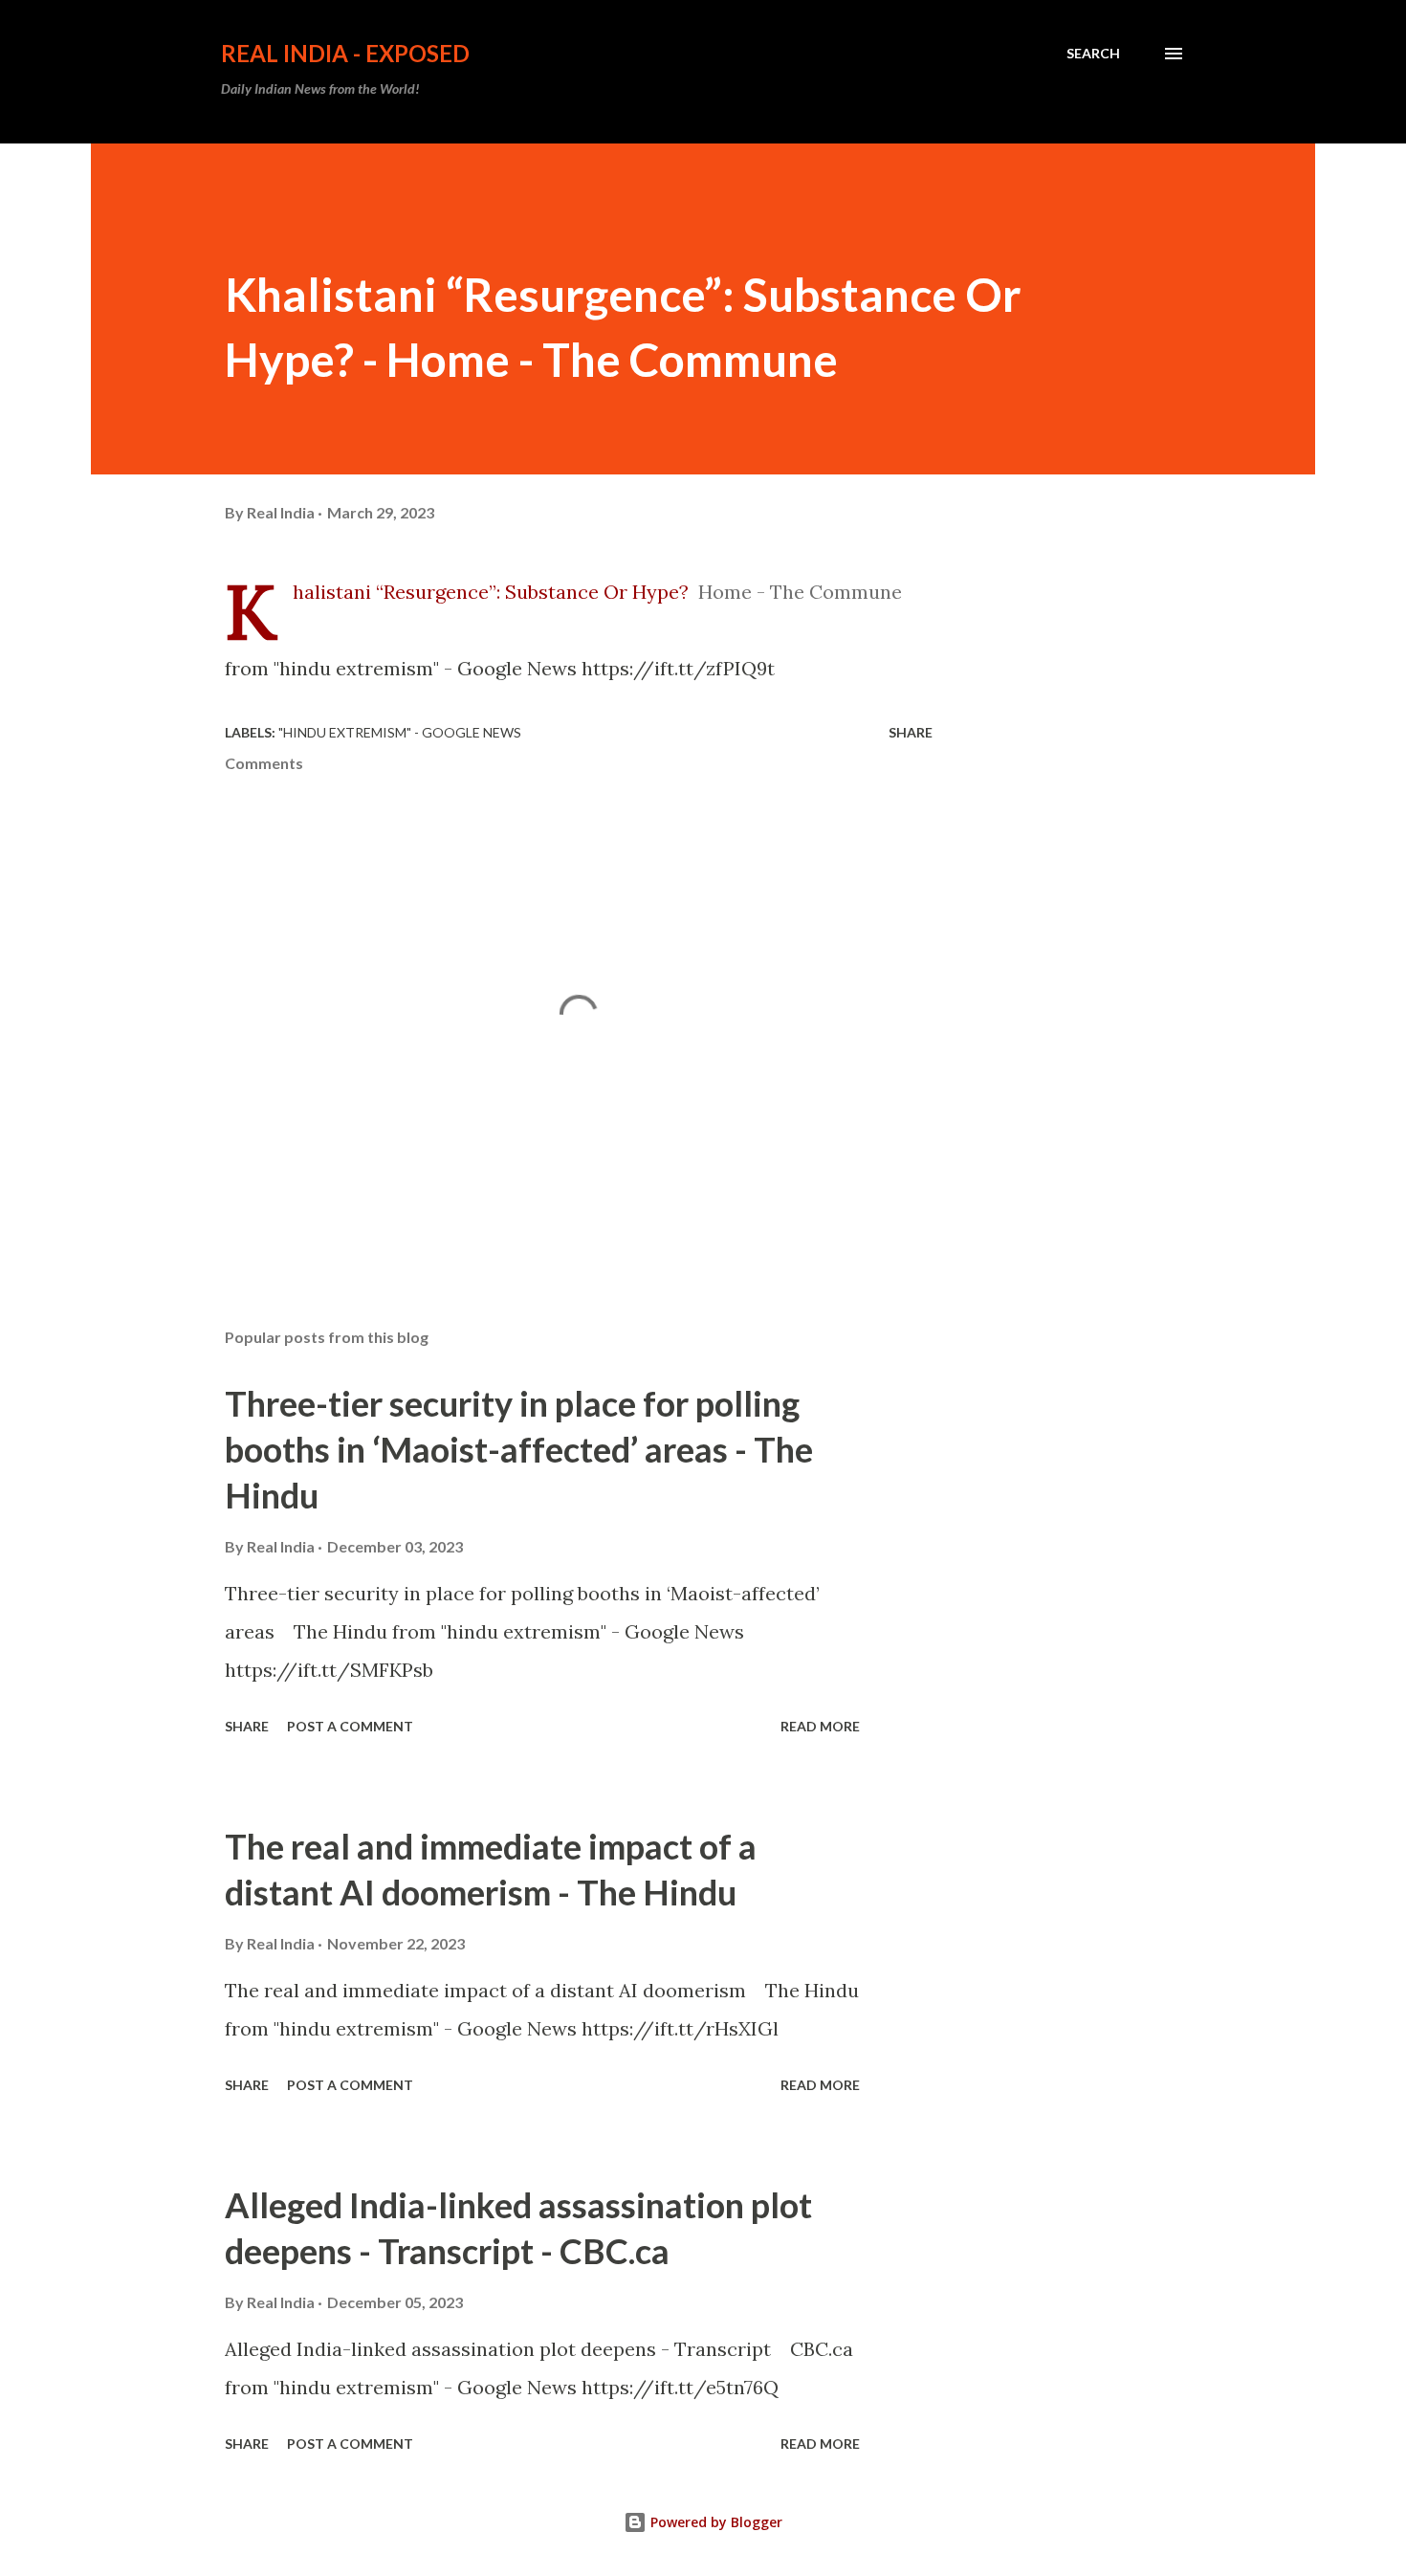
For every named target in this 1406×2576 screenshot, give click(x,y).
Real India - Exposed (345, 53)
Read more (820, 1726)
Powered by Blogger (714, 2522)
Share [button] (911, 732)
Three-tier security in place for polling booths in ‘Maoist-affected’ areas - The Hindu (519, 1449)
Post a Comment (350, 1726)
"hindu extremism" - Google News (400, 732)
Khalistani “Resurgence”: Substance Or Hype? (491, 592)
